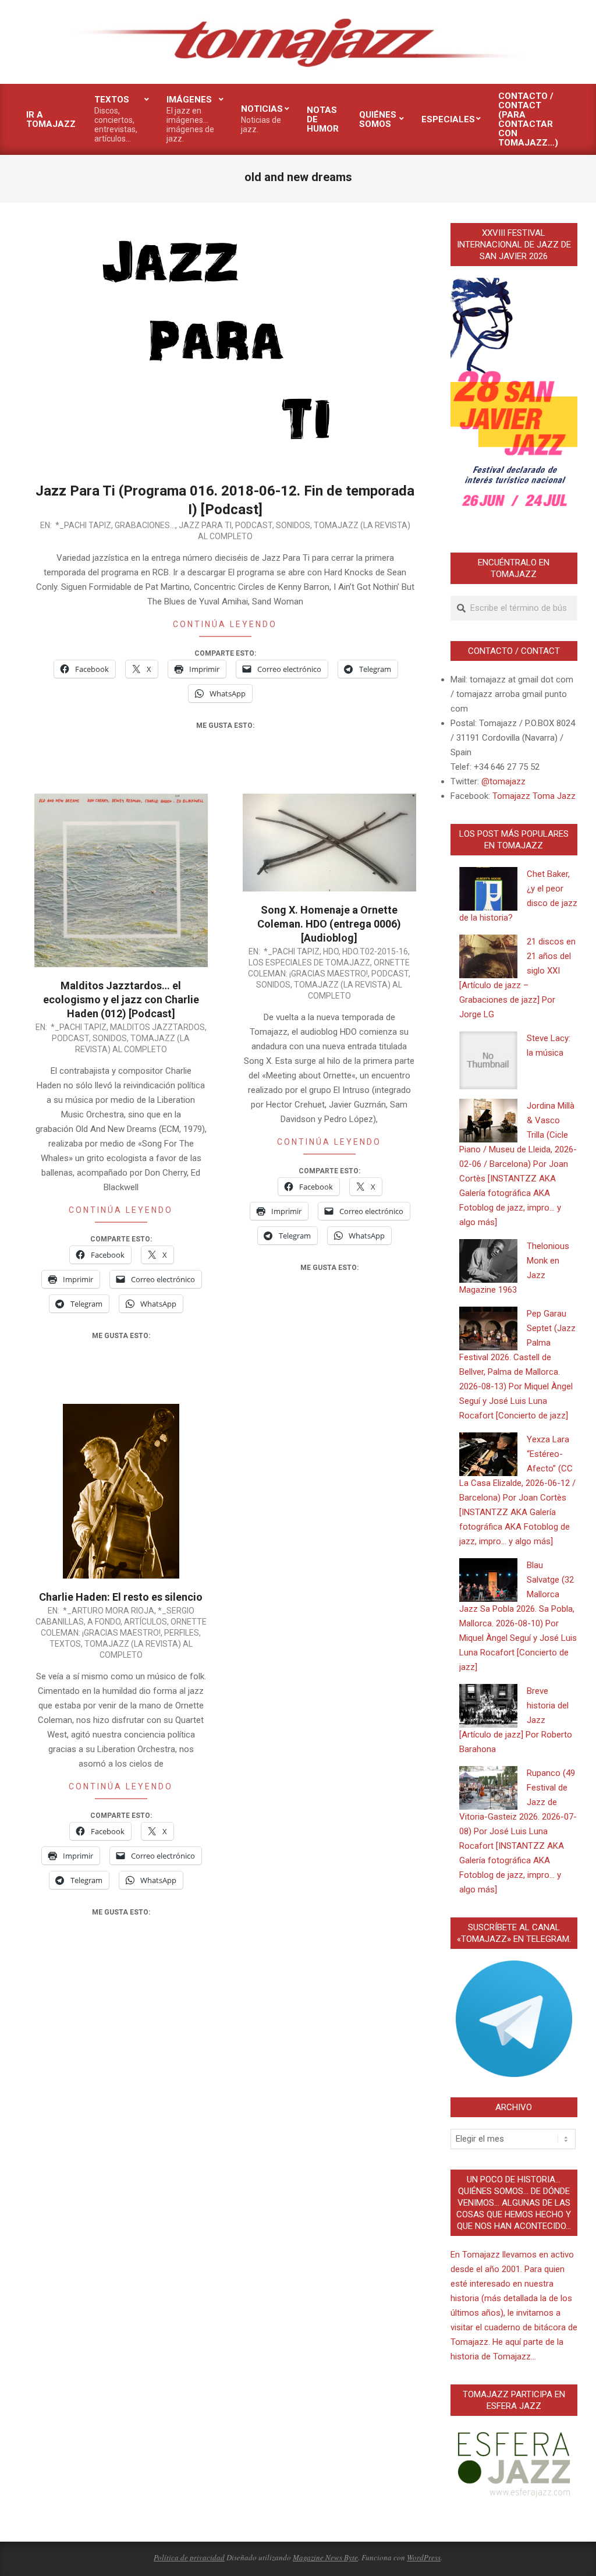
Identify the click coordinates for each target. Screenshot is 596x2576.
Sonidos (293, 525)
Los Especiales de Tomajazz (309, 963)
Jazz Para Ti (205, 525)
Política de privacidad (189, 2557)
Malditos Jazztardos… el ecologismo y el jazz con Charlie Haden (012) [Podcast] (121, 999)
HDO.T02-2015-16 (375, 951)
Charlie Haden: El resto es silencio (121, 1597)
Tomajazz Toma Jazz (534, 796)
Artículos (146, 1622)
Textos (65, 1644)
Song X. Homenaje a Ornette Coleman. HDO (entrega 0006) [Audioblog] (329, 924)
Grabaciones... (145, 525)
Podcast (254, 525)
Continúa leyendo (225, 624)
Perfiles (182, 1633)
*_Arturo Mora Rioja (109, 1611)
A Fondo (104, 1622)
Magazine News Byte (325, 2557)
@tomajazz (503, 781)
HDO (331, 951)
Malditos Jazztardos (157, 1027)
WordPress (424, 2557)
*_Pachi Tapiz (83, 525)
